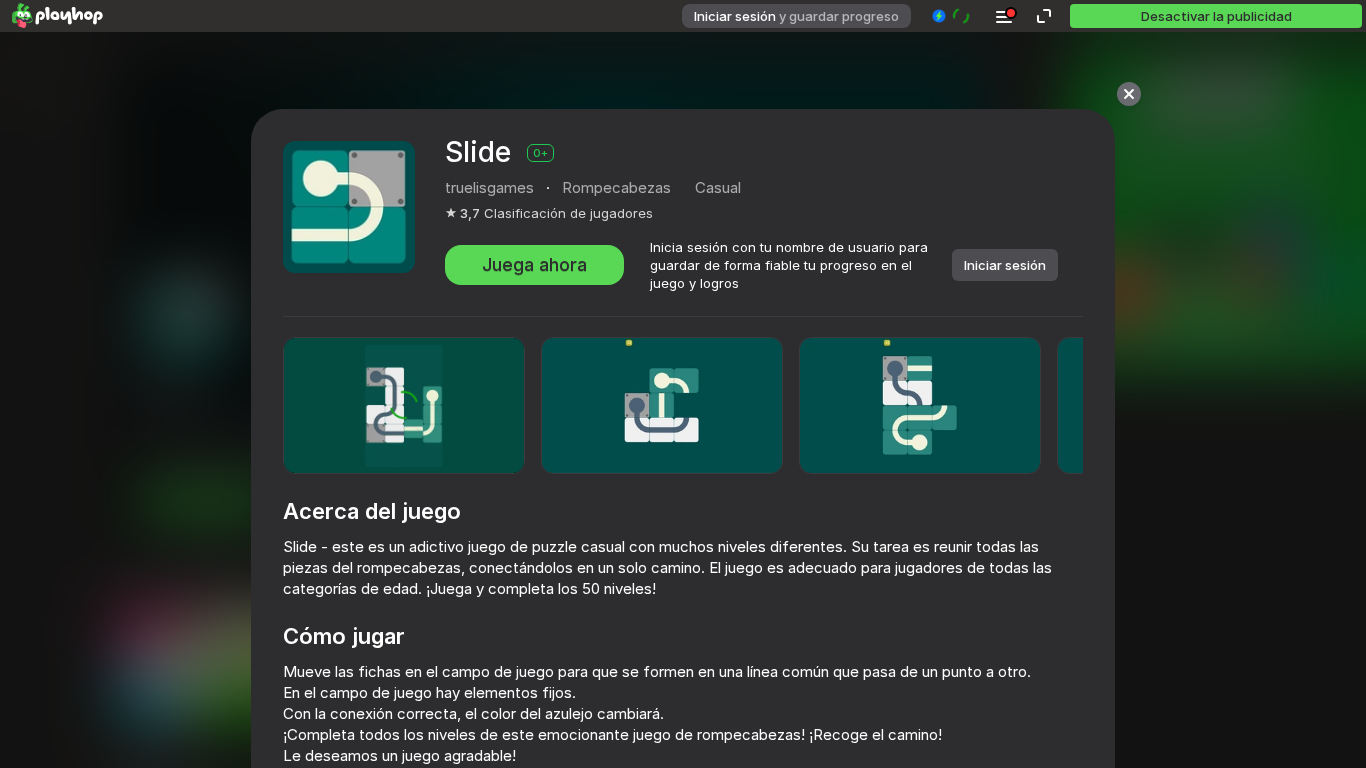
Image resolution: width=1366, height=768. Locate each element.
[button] (951, 16)
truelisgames (489, 187)
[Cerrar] (1129, 94)
